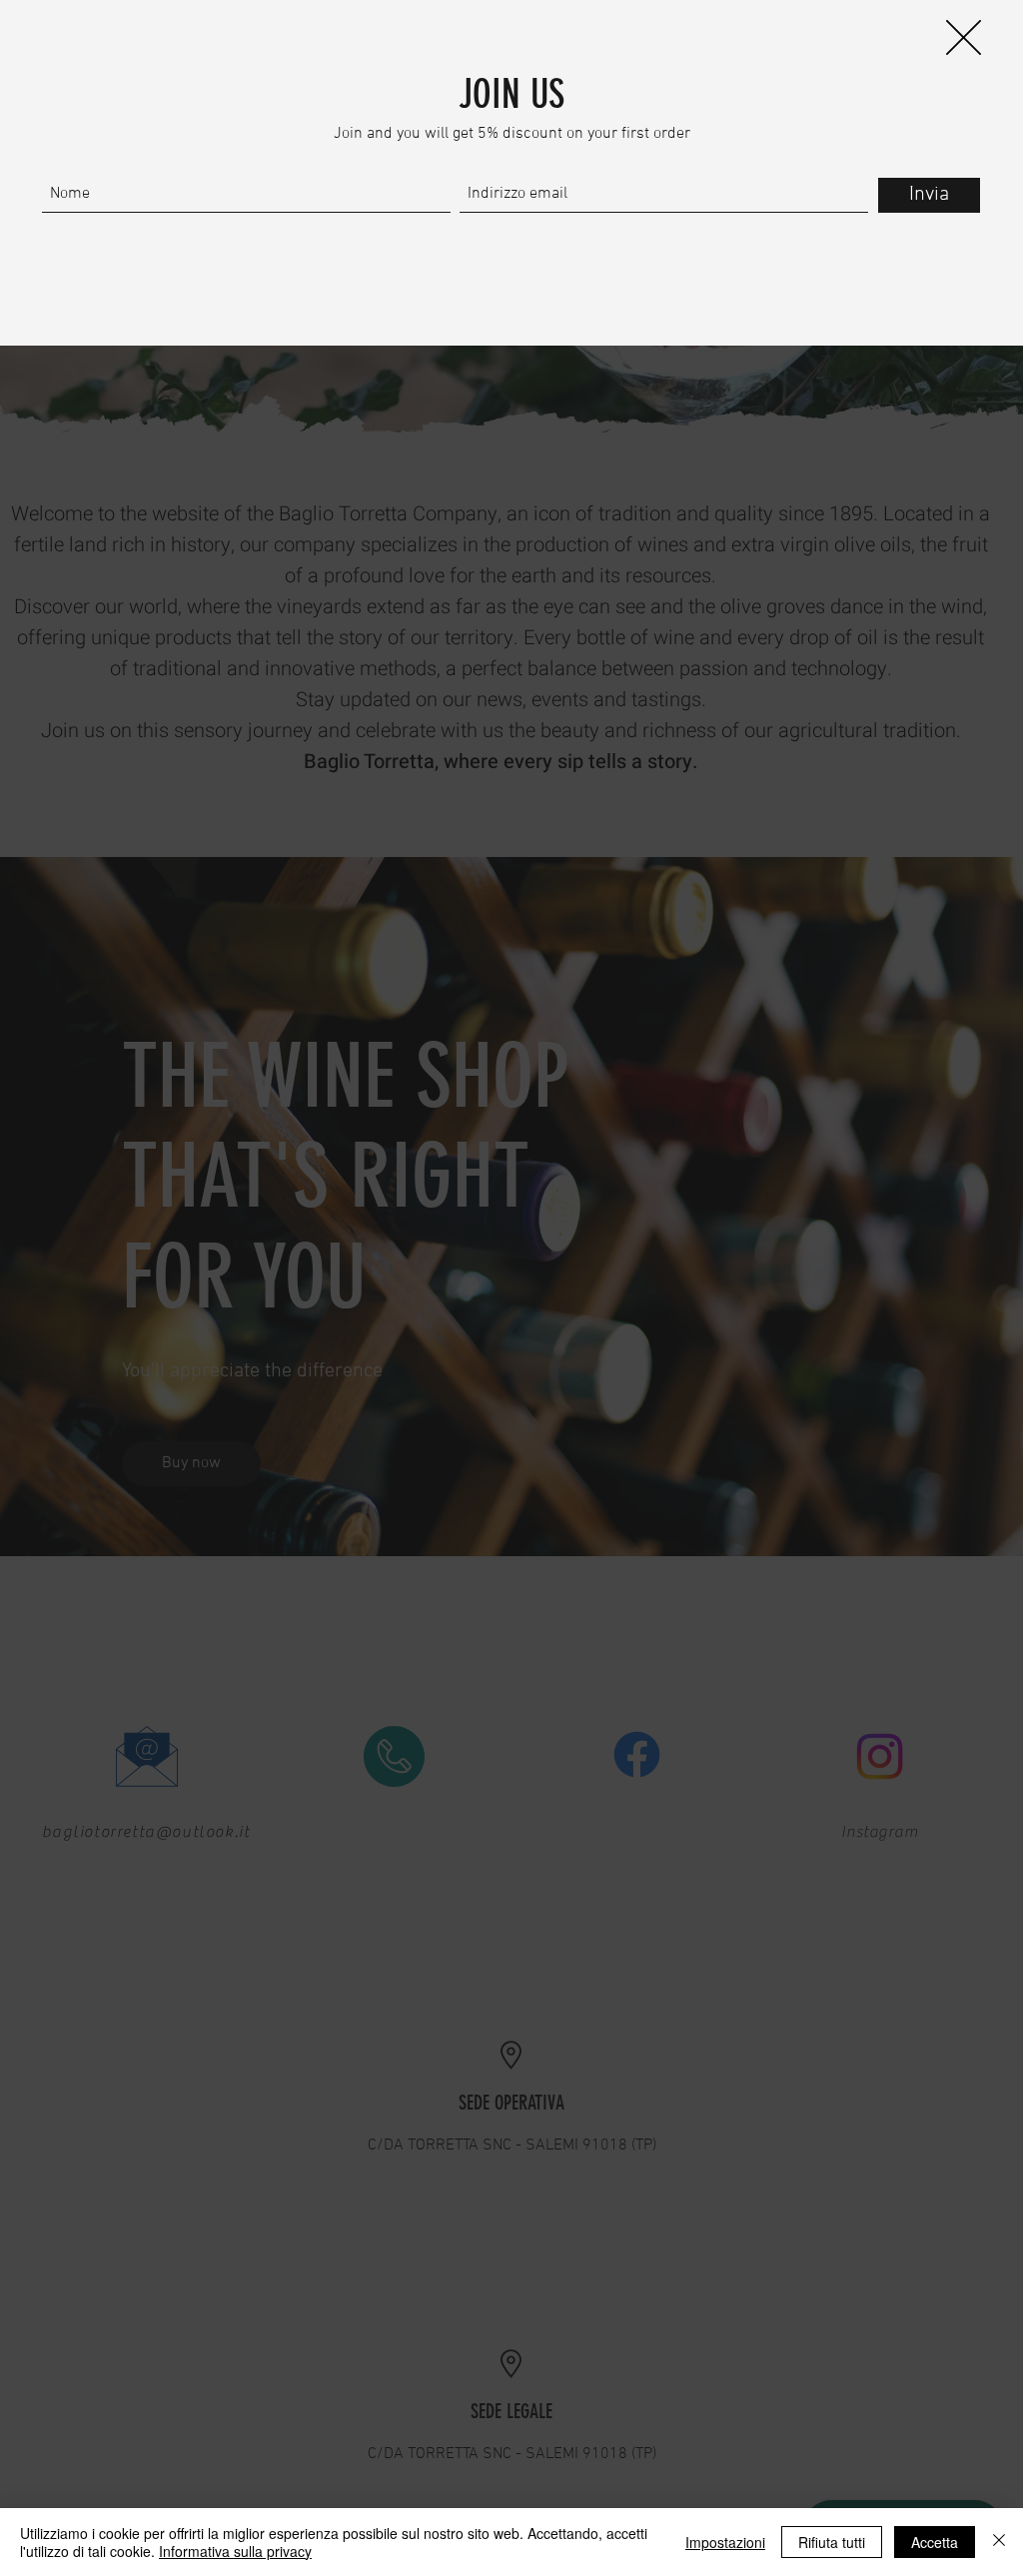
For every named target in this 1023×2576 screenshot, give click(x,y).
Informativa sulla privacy (235, 2551)
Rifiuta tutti (832, 2542)
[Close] (999, 2542)
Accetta (935, 2542)
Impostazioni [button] (725, 2542)
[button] (964, 37)
